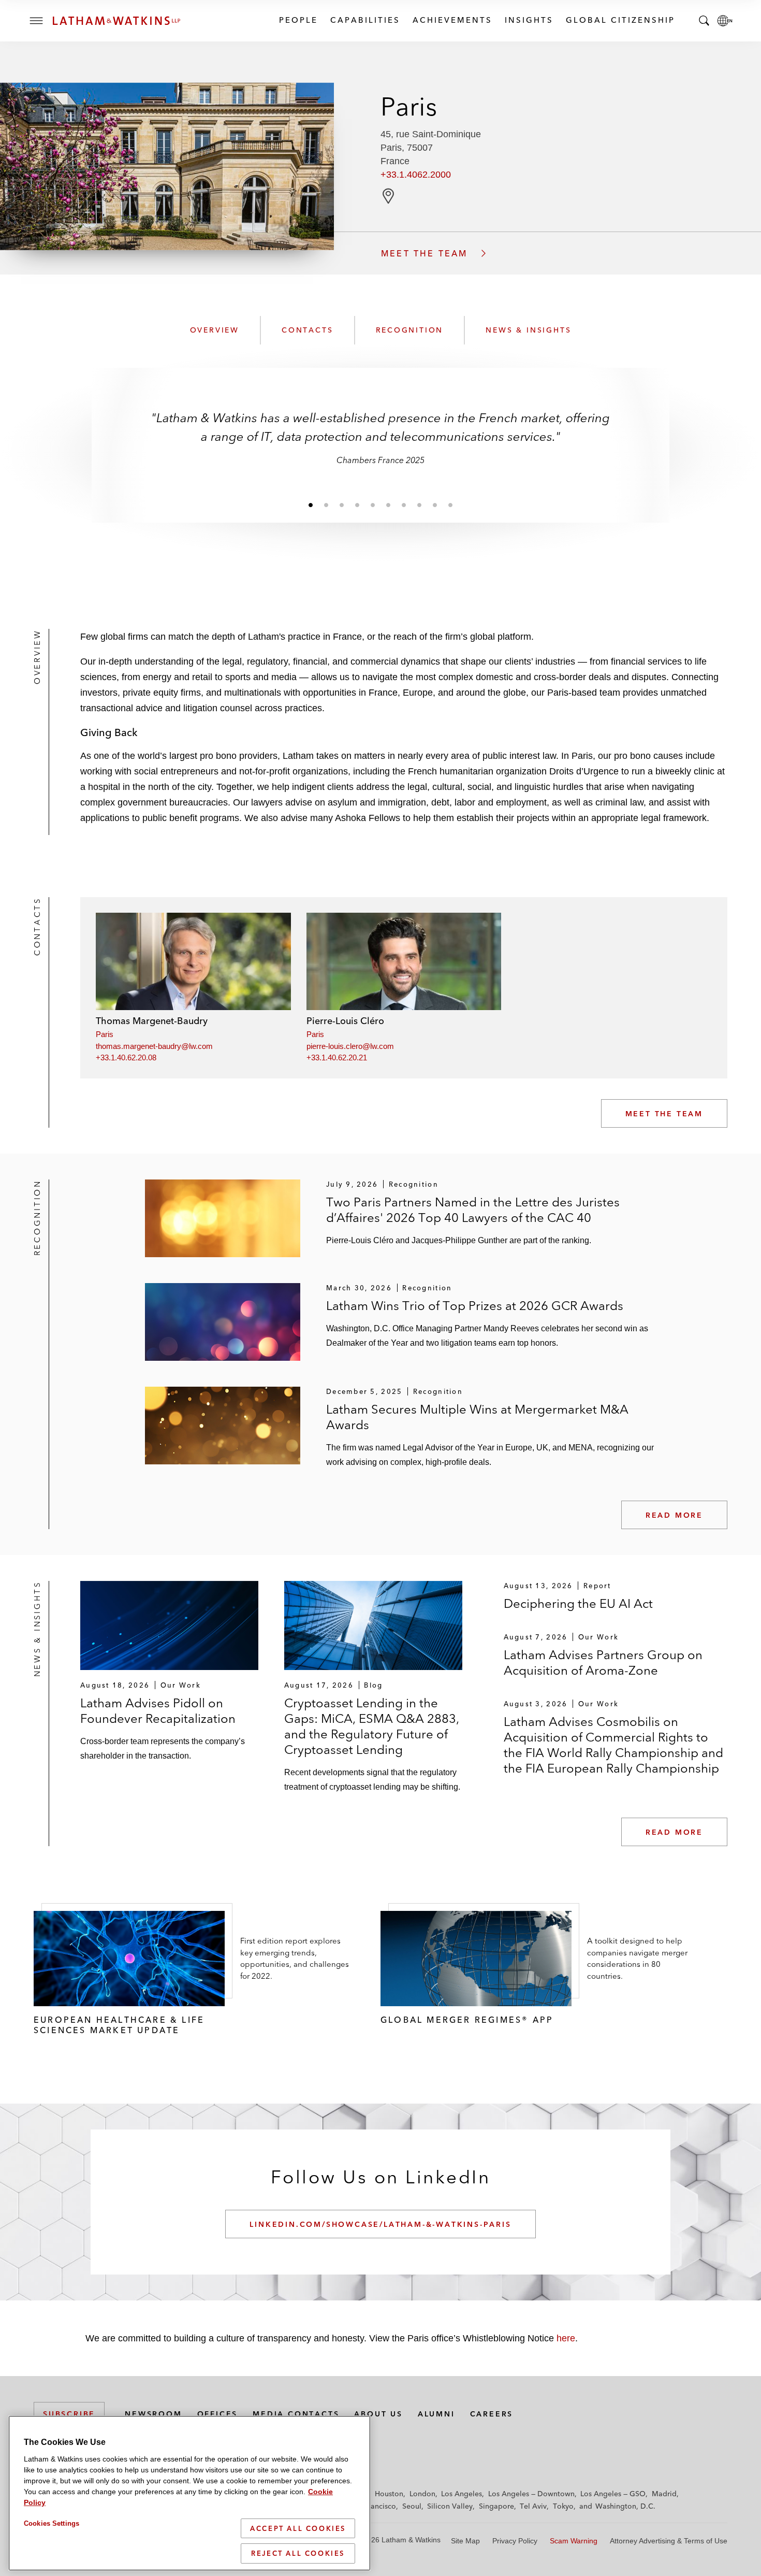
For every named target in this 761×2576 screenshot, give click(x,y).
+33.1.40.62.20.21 (337, 1057)
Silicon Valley (450, 2506)
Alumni (436, 2414)
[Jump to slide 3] (342, 505)
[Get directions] (388, 196)
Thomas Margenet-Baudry (152, 1021)
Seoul (412, 2506)
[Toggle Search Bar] (704, 21)
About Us (378, 2414)
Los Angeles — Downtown (531, 2494)
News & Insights (528, 330)
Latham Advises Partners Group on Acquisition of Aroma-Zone (603, 1663)
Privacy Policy (515, 2541)
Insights (529, 20)
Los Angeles (462, 2494)
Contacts (307, 330)
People (298, 20)
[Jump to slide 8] (419, 505)
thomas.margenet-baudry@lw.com (154, 1046)
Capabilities (365, 20)
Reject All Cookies (298, 2553)
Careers (492, 2414)
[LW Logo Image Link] (116, 21)
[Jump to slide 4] (357, 505)
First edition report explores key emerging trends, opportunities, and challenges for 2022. (295, 1958)
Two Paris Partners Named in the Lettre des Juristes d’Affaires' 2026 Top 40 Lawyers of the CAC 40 (473, 1210)
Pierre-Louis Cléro (345, 1021)
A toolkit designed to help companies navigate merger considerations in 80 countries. (637, 1958)
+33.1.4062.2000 (416, 175)
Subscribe (69, 2414)
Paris (105, 1034)
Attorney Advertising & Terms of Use (669, 2541)
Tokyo (563, 2506)
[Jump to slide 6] (388, 505)
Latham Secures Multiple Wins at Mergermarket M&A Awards (477, 1417)
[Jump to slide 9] (435, 505)
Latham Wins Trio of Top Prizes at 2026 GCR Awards (475, 1306)
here (566, 2338)
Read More (674, 1515)
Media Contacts (296, 2414)
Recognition (410, 330)
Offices (218, 2414)
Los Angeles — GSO (613, 2494)
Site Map (465, 2541)
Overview (215, 330)
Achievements (452, 20)
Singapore (496, 2506)
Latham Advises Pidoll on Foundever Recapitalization (158, 1711)
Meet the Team (664, 1114)
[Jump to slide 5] (373, 505)
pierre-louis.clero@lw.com (350, 1046)
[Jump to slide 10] (450, 505)
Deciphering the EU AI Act (578, 1603)
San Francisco (373, 2506)
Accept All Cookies (298, 2528)
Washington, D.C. (625, 2506)
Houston (389, 2494)
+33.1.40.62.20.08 (126, 1057)
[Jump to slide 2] (326, 505)
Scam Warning (574, 2541)
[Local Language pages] (725, 21)
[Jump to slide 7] (404, 505)
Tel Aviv (533, 2506)
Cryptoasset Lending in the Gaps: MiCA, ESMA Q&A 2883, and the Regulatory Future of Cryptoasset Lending (372, 1726)
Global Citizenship (620, 20)
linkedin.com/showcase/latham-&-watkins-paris (380, 2224)
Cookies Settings (52, 2523)
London (422, 2494)
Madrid (664, 2494)
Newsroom (153, 2414)
